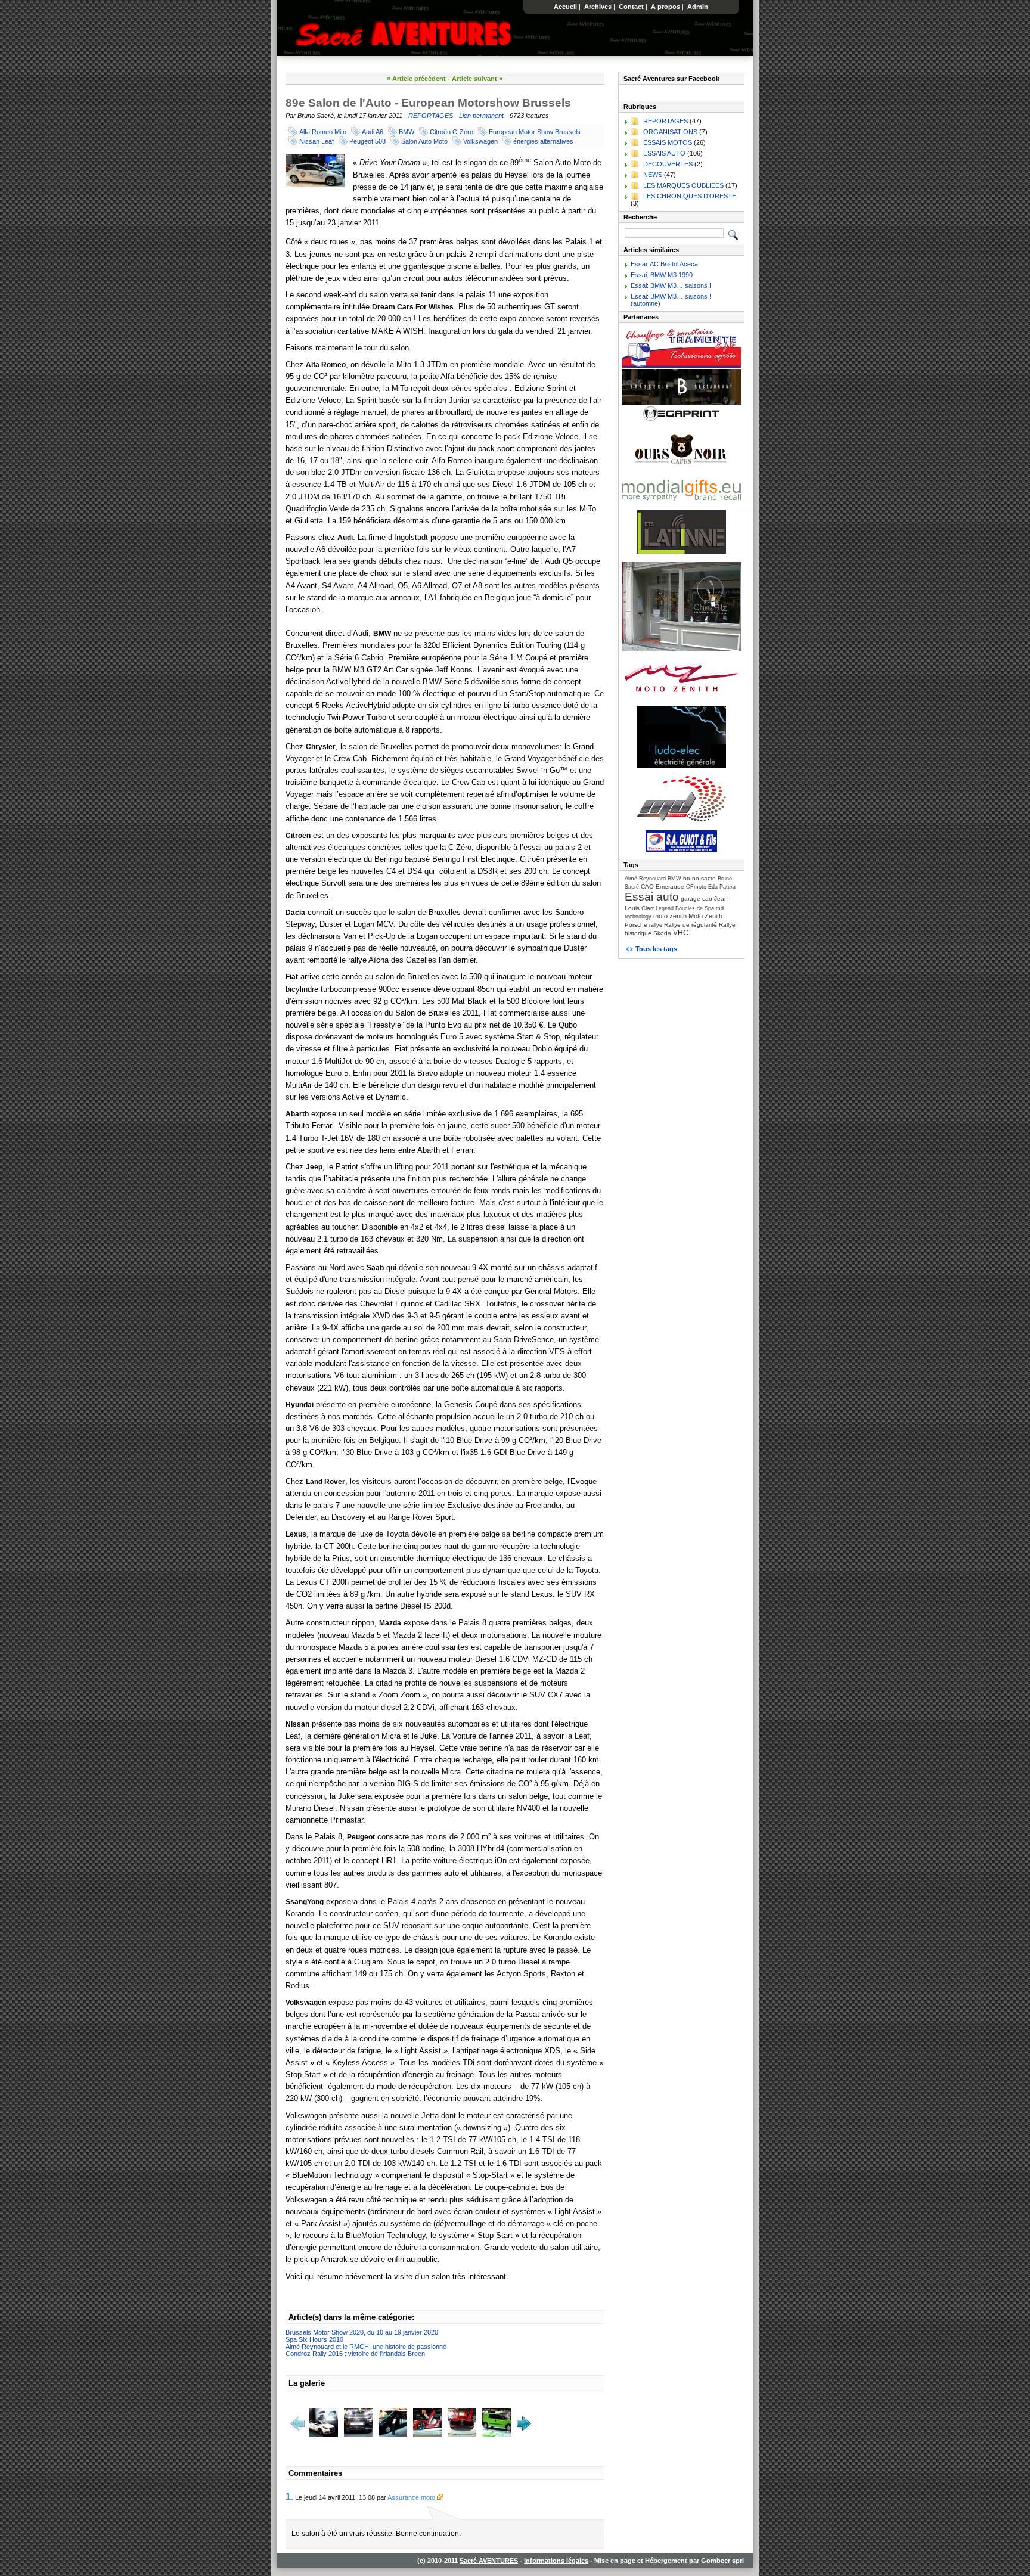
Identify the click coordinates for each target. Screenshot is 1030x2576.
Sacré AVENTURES (489, 2561)
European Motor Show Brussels (535, 132)
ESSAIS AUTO (664, 153)
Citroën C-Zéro (452, 132)
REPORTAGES (431, 116)
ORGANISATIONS (670, 132)
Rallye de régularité (691, 925)
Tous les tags (656, 949)
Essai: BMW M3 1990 (662, 275)
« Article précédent (416, 79)
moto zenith (670, 916)
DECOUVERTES (668, 164)
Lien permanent (481, 116)
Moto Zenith (705, 916)
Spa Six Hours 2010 (314, 2339)
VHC (681, 933)
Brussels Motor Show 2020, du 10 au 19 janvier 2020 (362, 2332)
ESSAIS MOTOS (668, 142)
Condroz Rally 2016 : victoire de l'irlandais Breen (355, 2354)
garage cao (697, 899)
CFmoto (696, 887)
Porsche (636, 925)
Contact (631, 7)
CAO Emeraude (663, 887)
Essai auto (652, 897)
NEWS (653, 175)
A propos (666, 7)
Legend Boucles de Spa (685, 908)
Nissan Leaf (317, 141)
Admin (698, 7)
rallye (656, 925)
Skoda (662, 933)
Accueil (565, 7)
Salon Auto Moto (424, 141)
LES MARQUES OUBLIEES (683, 185)
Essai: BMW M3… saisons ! (671, 285)
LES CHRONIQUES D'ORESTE (690, 196)
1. (289, 2496)
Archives (598, 7)
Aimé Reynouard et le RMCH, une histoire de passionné (366, 2347)
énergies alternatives (543, 141)
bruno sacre (699, 878)
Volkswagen (480, 141)
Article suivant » (477, 79)
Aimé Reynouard (645, 879)
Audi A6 (373, 132)
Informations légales (556, 2561)
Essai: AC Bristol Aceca (664, 264)
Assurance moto (412, 2497)
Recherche (640, 217)
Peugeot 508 (367, 141)
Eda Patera (722, 887)
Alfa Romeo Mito (323, 132)
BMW (407, 132)
